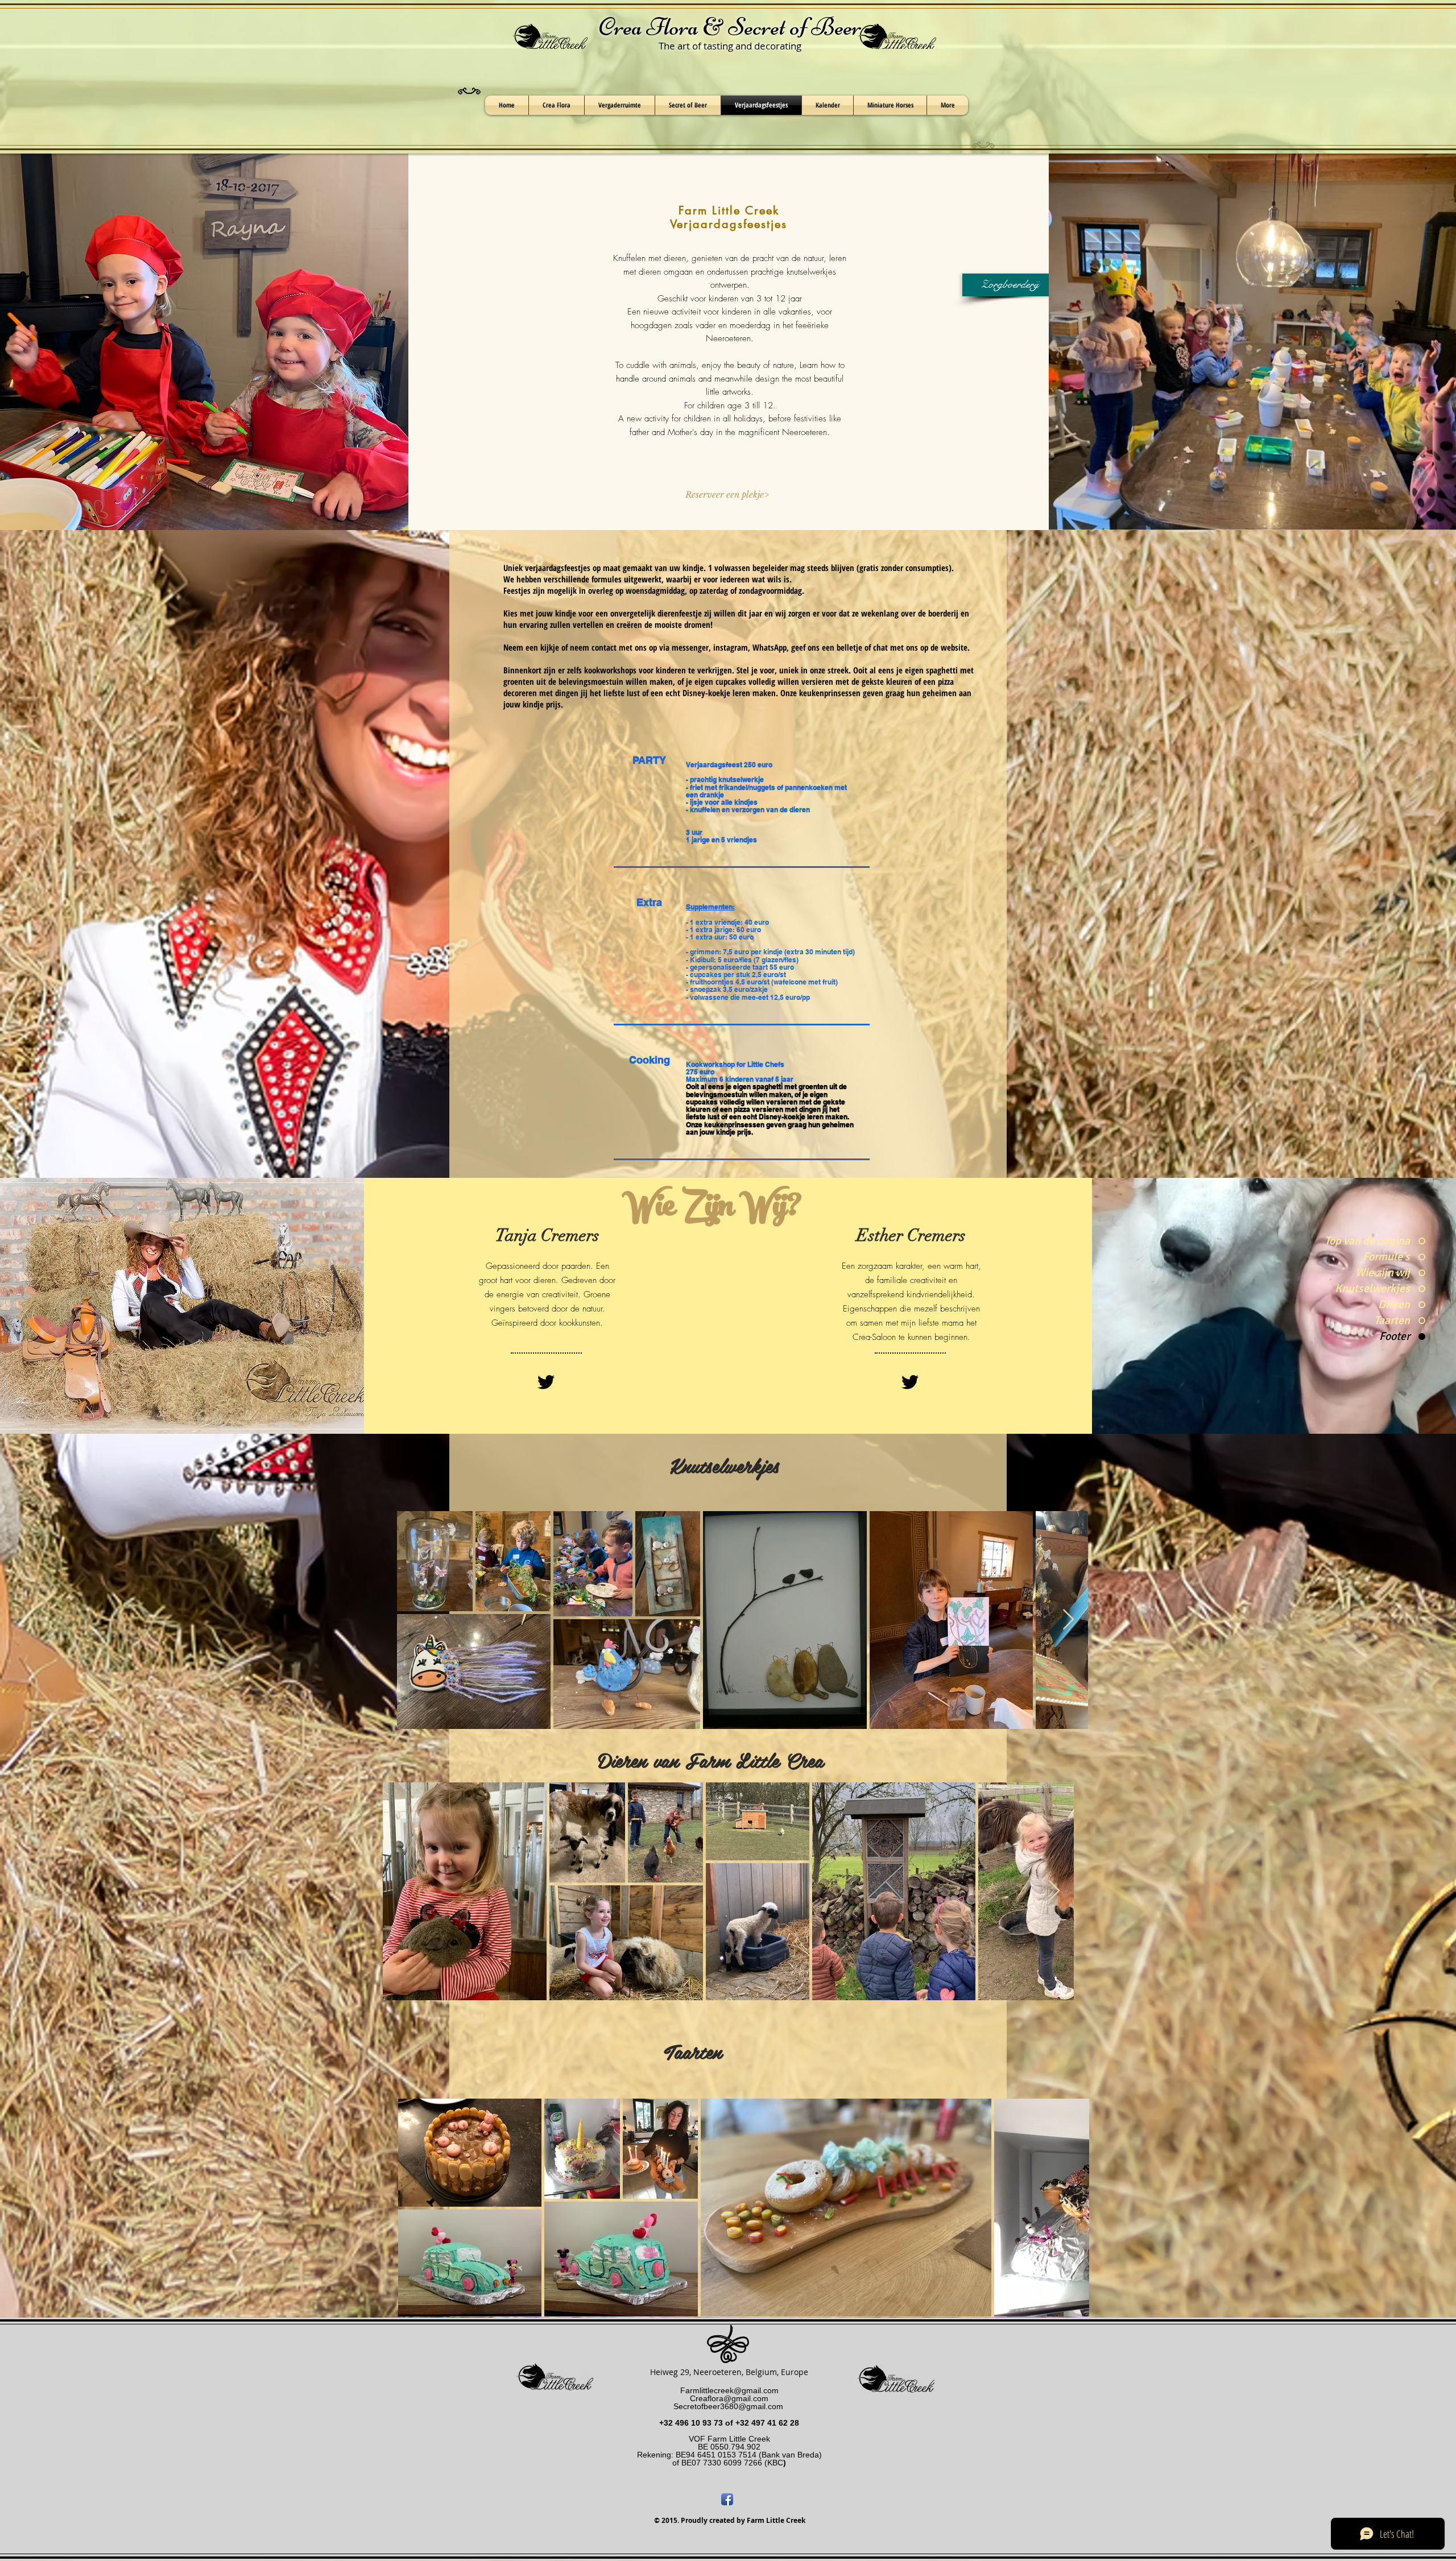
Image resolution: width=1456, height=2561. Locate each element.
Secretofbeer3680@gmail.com (728, 2406)
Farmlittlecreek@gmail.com (729, 2390)
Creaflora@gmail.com (729, 2398)
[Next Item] (1068, 1620)
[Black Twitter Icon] (546, 1382)
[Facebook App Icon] (727, 2499)
